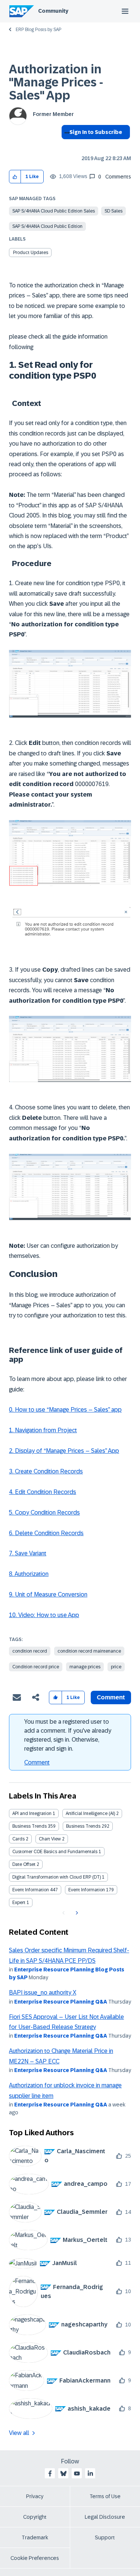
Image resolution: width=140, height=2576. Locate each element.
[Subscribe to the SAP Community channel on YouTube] (77, 2473)
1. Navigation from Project (43, 1430)
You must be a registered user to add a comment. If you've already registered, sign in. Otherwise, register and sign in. (68, 1735)
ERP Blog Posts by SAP (38, 30)
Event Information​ (87, 1890)
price (116, 1667)
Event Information (31, 1890)
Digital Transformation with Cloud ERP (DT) (57, 1877)
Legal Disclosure (105, 2517)
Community (53, 11)
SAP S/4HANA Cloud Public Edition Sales (54, 211)
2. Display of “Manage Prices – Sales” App (64, 1451)
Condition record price (36, 1667)
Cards (18, 1839)
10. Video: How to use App (44, 1615)
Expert (19, 1903)
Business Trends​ (83, 1826)
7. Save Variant (28, 1553)
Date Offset (24, 1864)
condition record (30, 1651)
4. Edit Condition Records (43, 1492)
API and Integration (32, 1813)
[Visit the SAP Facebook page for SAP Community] (50, 2473)
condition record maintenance (89, 1651)
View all (19, 2433)
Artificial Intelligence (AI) (90, 1813)
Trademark (35, 2537)
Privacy (35, 2496)
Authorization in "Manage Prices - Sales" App (56, 82)
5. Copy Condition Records (44, 1512)
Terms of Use (105, 2496)
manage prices (85, 1667)
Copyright (35, 2517)
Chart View (50, 1839)
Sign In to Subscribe (96, 132)
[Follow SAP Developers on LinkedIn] (90, 2473)
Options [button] (66, 146)
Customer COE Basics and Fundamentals (55, 1852)
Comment (37, 1762)
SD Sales (113, 211)
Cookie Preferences (35, 2558)
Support (105, 2537)
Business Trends (29, 1826)
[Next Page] (76, 1913)
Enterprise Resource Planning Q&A (61, 2002)
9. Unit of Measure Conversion (48, 1594)
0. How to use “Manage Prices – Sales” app (65, 1410)
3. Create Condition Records (46, 1471)
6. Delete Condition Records (46, 1533)
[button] (15, 177)
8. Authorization (29, 1574)
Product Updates (31, 253)
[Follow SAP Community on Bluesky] (63, 2473)
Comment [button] (111, 1697)
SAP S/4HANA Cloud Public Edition (47, 226)
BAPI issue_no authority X (43, 1993)
